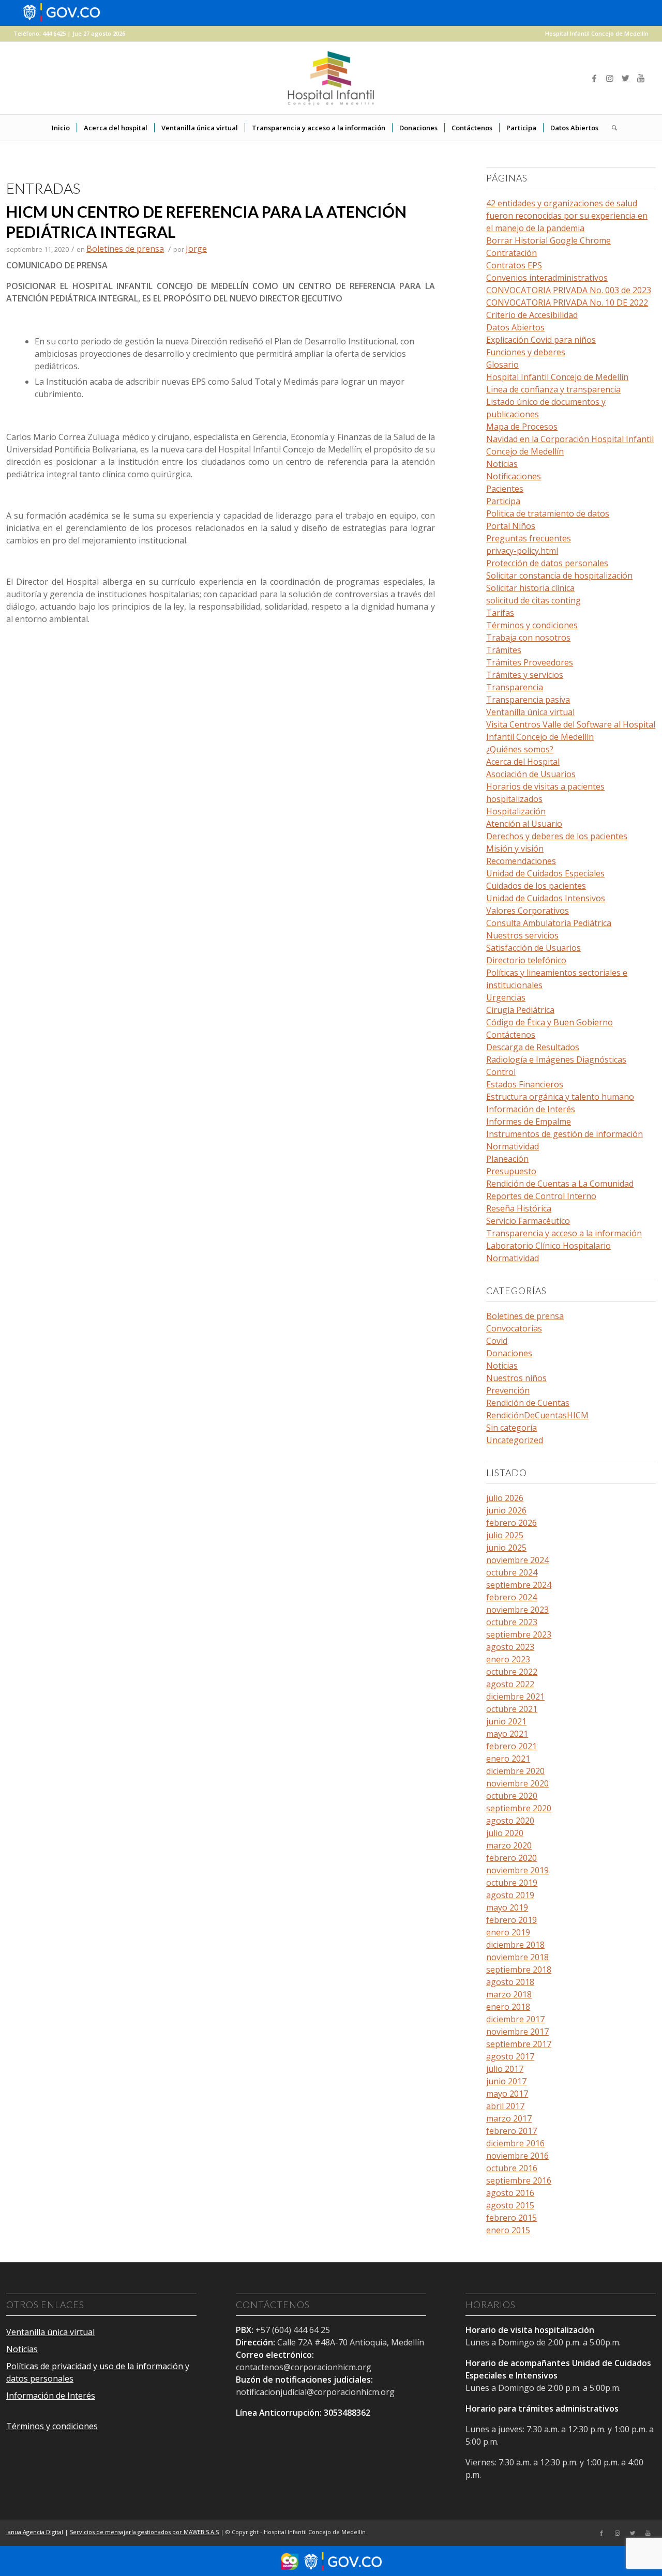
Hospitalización (516, 811)
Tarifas (500, 613)
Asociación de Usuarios (531, 774)
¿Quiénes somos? (520, 749)
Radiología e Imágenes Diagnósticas (556, 1059)
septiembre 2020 (519, 1808)
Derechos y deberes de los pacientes (557, 836)
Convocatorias (514, 1328)
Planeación (507, 1159)
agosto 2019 (510, 1895)
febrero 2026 (511, 1523)
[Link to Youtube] (641, 78)
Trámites (504, 650)
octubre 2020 (512, 1796)
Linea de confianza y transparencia (553, 389)
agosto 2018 (510, 1982)
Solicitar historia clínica (530, 588)
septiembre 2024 (519, 1585)
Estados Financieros (525, 1084)
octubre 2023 (512, 1622)
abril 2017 (505, 2106)
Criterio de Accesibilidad (532, 315)
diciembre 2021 (515, 1696)
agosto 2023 (510, 1647)
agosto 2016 (510, 2193)
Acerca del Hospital (523, 762)
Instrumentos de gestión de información (565, 1134)
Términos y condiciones (532, 625)
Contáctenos (511, 1035)
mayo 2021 (507, 1734)
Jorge (196, 249)
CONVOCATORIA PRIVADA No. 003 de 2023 (569, 290)
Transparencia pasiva (528, 700)
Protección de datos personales (547, 563)
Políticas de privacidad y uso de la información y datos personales (98, 2372)
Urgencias (506, 997)
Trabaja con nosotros (528, 638)
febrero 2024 (511, 1597)
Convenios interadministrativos (547, 278)
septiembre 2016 (519, 2180)
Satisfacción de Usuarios (533, 948)
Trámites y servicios (525, 675)
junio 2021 (506, 1721)
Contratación (511, 253)
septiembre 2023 (519, 1634)
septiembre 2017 (519, 2044)
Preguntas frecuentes (529, 538)
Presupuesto (511, 1171)
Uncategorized (515, 1440)
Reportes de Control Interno (541, 1196)
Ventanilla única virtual (530, 712)
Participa (503, 501)
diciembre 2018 (515, 1945)
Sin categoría (511, 1428)
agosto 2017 (510, 2056)
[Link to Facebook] (594, 78)
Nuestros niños (516, 1378)
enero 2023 (508, 1659)
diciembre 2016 (515, 2143)
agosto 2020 (510, 1821)
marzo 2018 (509, 1994)
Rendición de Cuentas (528, 1403)
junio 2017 (506, 2081)
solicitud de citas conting (533, 600)
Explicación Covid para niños (541, 340)
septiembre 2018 (519, 1969)
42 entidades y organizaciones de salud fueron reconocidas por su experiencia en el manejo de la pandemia (567, 216)
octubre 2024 (512, 1572)
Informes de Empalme (529, 1122)
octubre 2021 (512, 1709)
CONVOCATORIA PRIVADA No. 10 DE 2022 (567, 302)
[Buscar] (611, 128)
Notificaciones (514, 476)
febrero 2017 (511, 2131)
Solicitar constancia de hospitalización (559, 575)
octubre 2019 (512, 1883)
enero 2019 (508, 1932)
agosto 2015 (510, 2205)
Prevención (508, 1390)
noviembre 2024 (517, 1560)
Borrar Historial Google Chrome (548, 240)
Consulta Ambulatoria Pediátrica (549, 923)
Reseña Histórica (519, 1208)
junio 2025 (506, 1548)
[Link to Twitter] (625, 78)
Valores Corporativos (528, 911)
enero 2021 (508, 1759)
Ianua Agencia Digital (35, 2532)
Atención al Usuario (524, 824)
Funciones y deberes (526, 352)
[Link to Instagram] (610, 78)
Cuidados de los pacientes (536, 886)
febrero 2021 (511, 1746)
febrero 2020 (511, 1858)
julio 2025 (505, 1535)
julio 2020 (505, 1833)
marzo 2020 (509, 1845)
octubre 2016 (512, 2168)
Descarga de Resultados (533, 1047)
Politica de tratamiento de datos (548, 513)
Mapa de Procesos (522, 427)
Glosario (502, 365)
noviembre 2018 (517, 1957)
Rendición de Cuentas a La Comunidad (560, 1184)
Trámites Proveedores (530, 662)
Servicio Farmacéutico (528, 1221)
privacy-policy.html (522, 551)
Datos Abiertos (515, 327)
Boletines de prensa (125, 249)
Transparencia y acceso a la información (564, 1233)
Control (501, 1072)
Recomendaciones (521, 861)
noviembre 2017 (517, 2032)
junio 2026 (506, 1510)
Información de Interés (531, 1109)
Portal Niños (511, 526)
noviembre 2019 (517, 1870)
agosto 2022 (510, 1684)
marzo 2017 (509, 2118)
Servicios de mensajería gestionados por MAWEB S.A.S (144, 2532)
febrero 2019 (511, 1920)
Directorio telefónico (526, 960)
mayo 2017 (507, 2094)
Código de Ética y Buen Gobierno (550, 1022)
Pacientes (505, 489)
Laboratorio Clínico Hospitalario (548, 1246)
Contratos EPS (514, 265)
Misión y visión (515, 848)
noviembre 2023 (517, 1610)
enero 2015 (508, 2230)
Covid (497, 1341)
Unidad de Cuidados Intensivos (546, 898)
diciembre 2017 (515, 2019)
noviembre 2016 (517, 2156)
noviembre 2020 (517, 1783)
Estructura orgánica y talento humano (560, 1097)
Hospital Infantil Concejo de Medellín (597, 33)
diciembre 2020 (515, 1771)
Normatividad (513, 1146)
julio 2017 (505, 2069)
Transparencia (515, 687)
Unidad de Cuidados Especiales (545, 873)
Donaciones (509, 1353)
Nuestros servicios (522, 935)
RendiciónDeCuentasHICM (537, 1415)
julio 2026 (505, 1498)
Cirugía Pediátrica (520, 1010)
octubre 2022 (512, 1672)
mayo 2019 (507, 1907)
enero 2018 (508, 2007)
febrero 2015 (511, 2218)
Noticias (502, 464)
